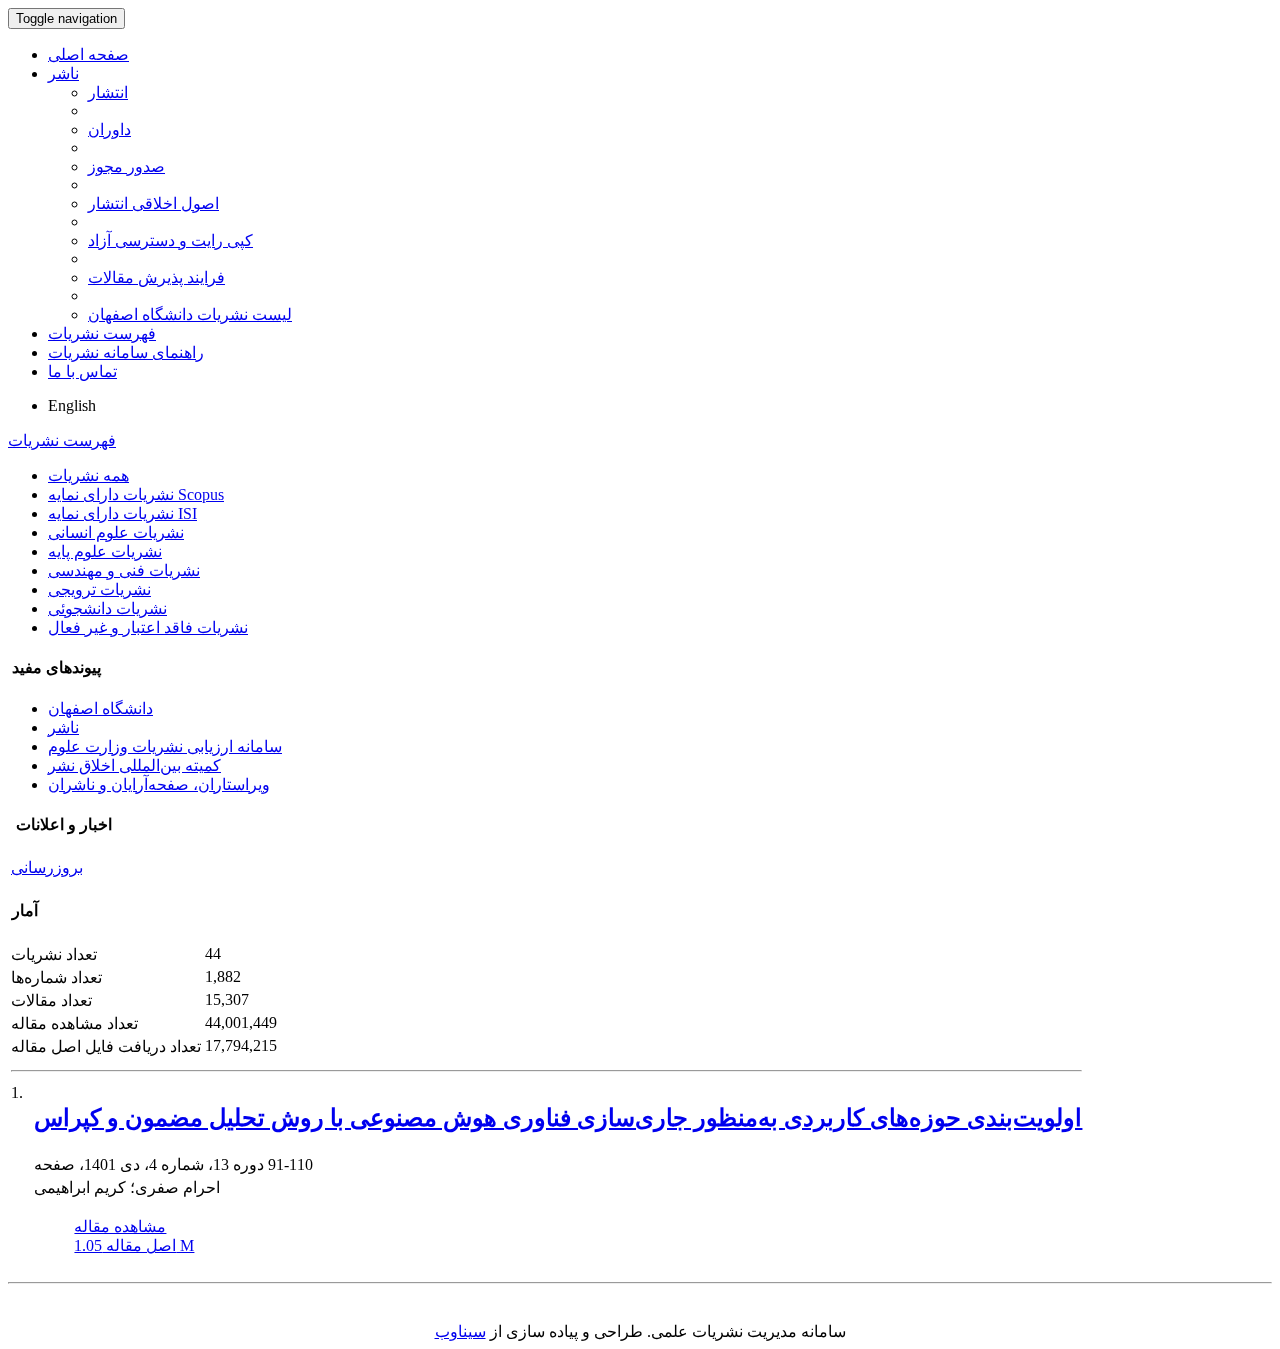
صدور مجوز (126, 166)
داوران (109, 129)
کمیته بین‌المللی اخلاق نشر (134, 765)
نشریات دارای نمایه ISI (122, 513)
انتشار (108, 92)
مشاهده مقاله (120, 1226)
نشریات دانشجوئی (107, 608)
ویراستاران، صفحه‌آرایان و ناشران (159, 784)
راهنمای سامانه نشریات (126, 352)
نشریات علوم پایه (105, 551)
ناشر (63, 73)
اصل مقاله (134, 1245)
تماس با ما (82, 371)
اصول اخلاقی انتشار (153, 203)
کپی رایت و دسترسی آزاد (170, 240)
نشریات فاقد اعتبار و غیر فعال (148, 627)
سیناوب (460, 1331)
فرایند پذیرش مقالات (156, 277)
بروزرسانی (47, 867)
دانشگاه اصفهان (100, 708)
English (72, 405)
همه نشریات (88, 475)
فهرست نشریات (102, 333)
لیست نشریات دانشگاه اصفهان (190, 314)
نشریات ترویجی (99, 589)
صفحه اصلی (88, 54)
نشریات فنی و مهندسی (124, 570)
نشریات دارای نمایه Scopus (136, 494)
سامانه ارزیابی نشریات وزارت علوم (165, 746)
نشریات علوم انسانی (116, 532)
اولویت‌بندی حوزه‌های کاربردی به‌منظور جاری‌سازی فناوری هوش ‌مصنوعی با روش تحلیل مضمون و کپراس (558, 1118)
